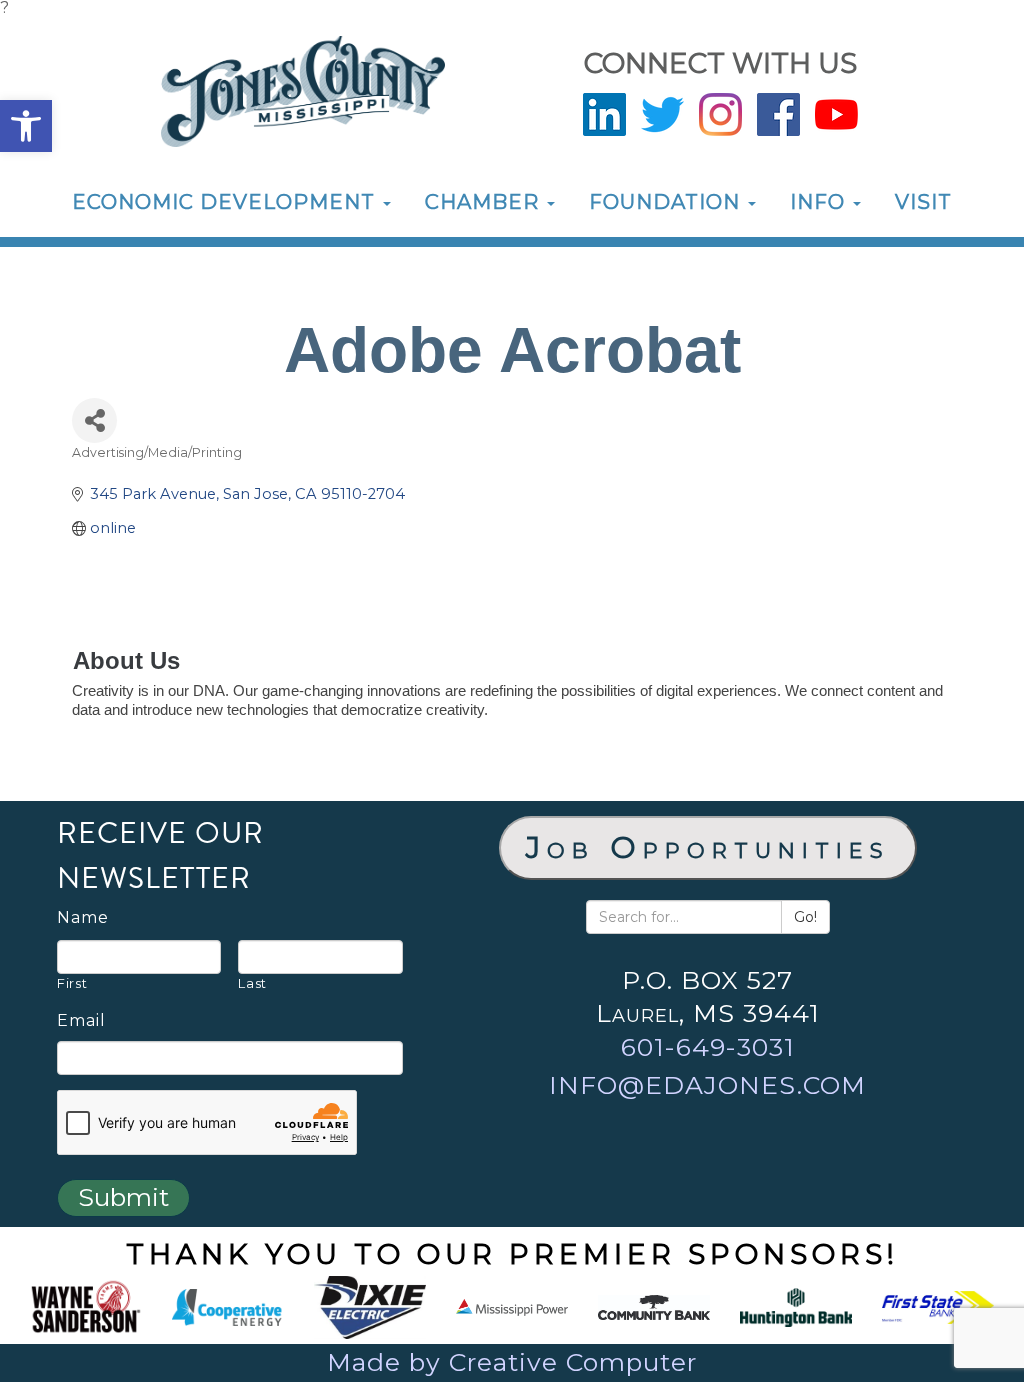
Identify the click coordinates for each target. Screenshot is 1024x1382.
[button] (26, 126)
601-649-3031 (708, 1047)
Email (81, 1021)
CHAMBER (485, 202)
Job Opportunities (708, 847)
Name (83, 918)
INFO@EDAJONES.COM (707, 1085)
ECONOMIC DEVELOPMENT (226, 202)
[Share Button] (94, 420)
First (72, 983)
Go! (805, 917)
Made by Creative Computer (512, 1362)
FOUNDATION (667, 202)
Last (252, 983)
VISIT (923, 202)
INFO (820, 202)
